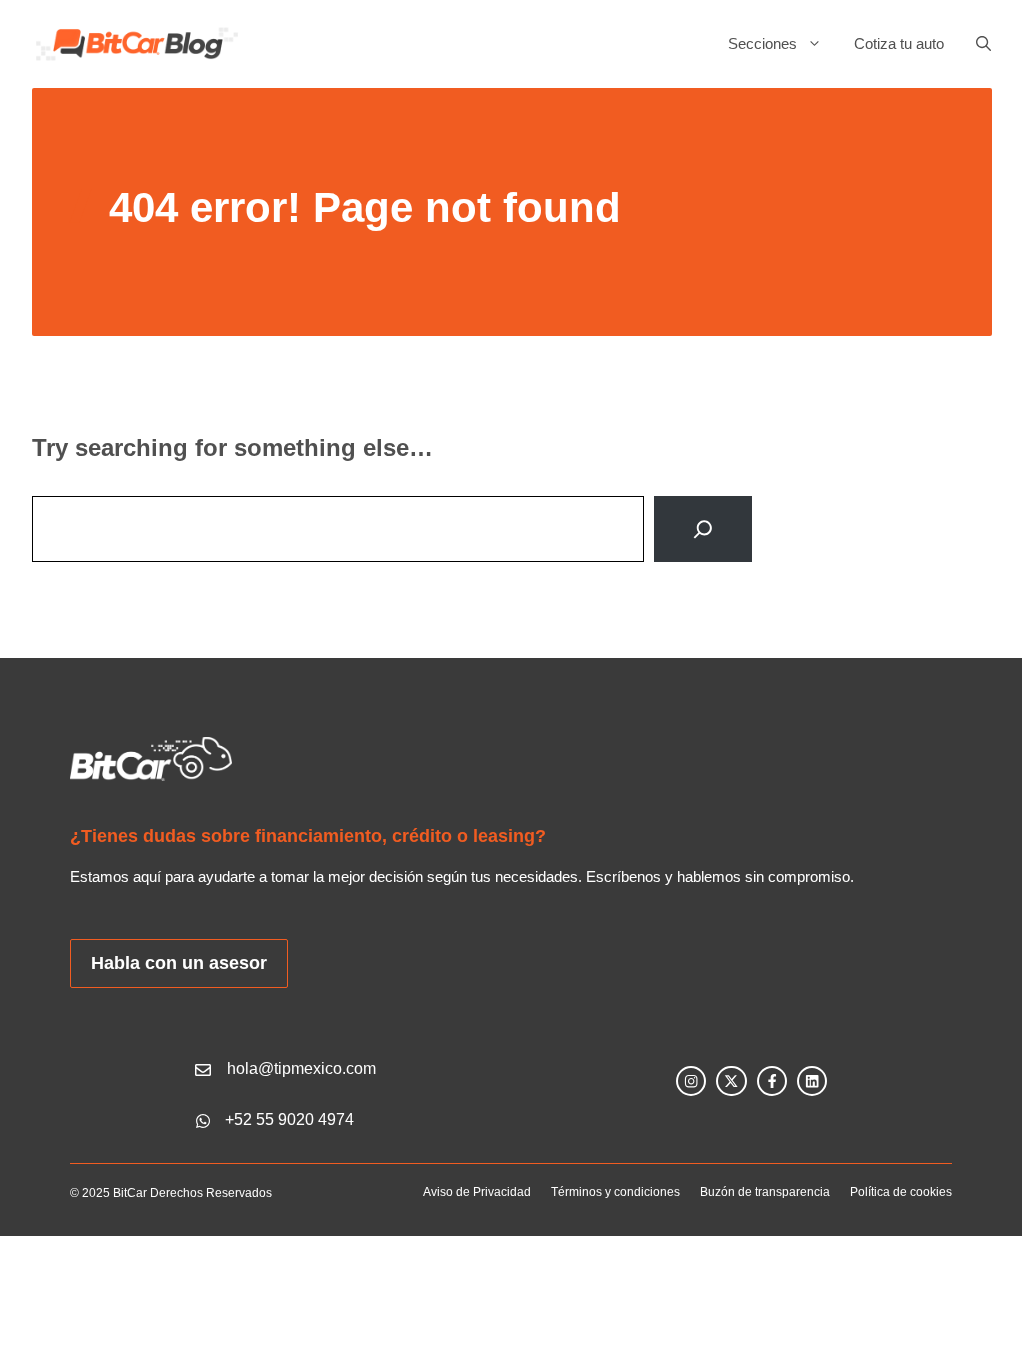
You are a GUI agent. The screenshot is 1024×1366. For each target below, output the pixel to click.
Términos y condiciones (615, 1192)
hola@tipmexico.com (301, 1068)
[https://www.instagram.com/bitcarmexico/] (691, 1081)
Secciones (762, 43)
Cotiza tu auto (899, 43)
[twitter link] (731, 1081)
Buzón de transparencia (765, 1192)
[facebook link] (772, 1081)
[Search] (703, 529)
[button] (975, 44)
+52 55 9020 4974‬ (289, 1119)
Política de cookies (901, 1192)
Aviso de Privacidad (477, 1192)
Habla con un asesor (179, 963)
